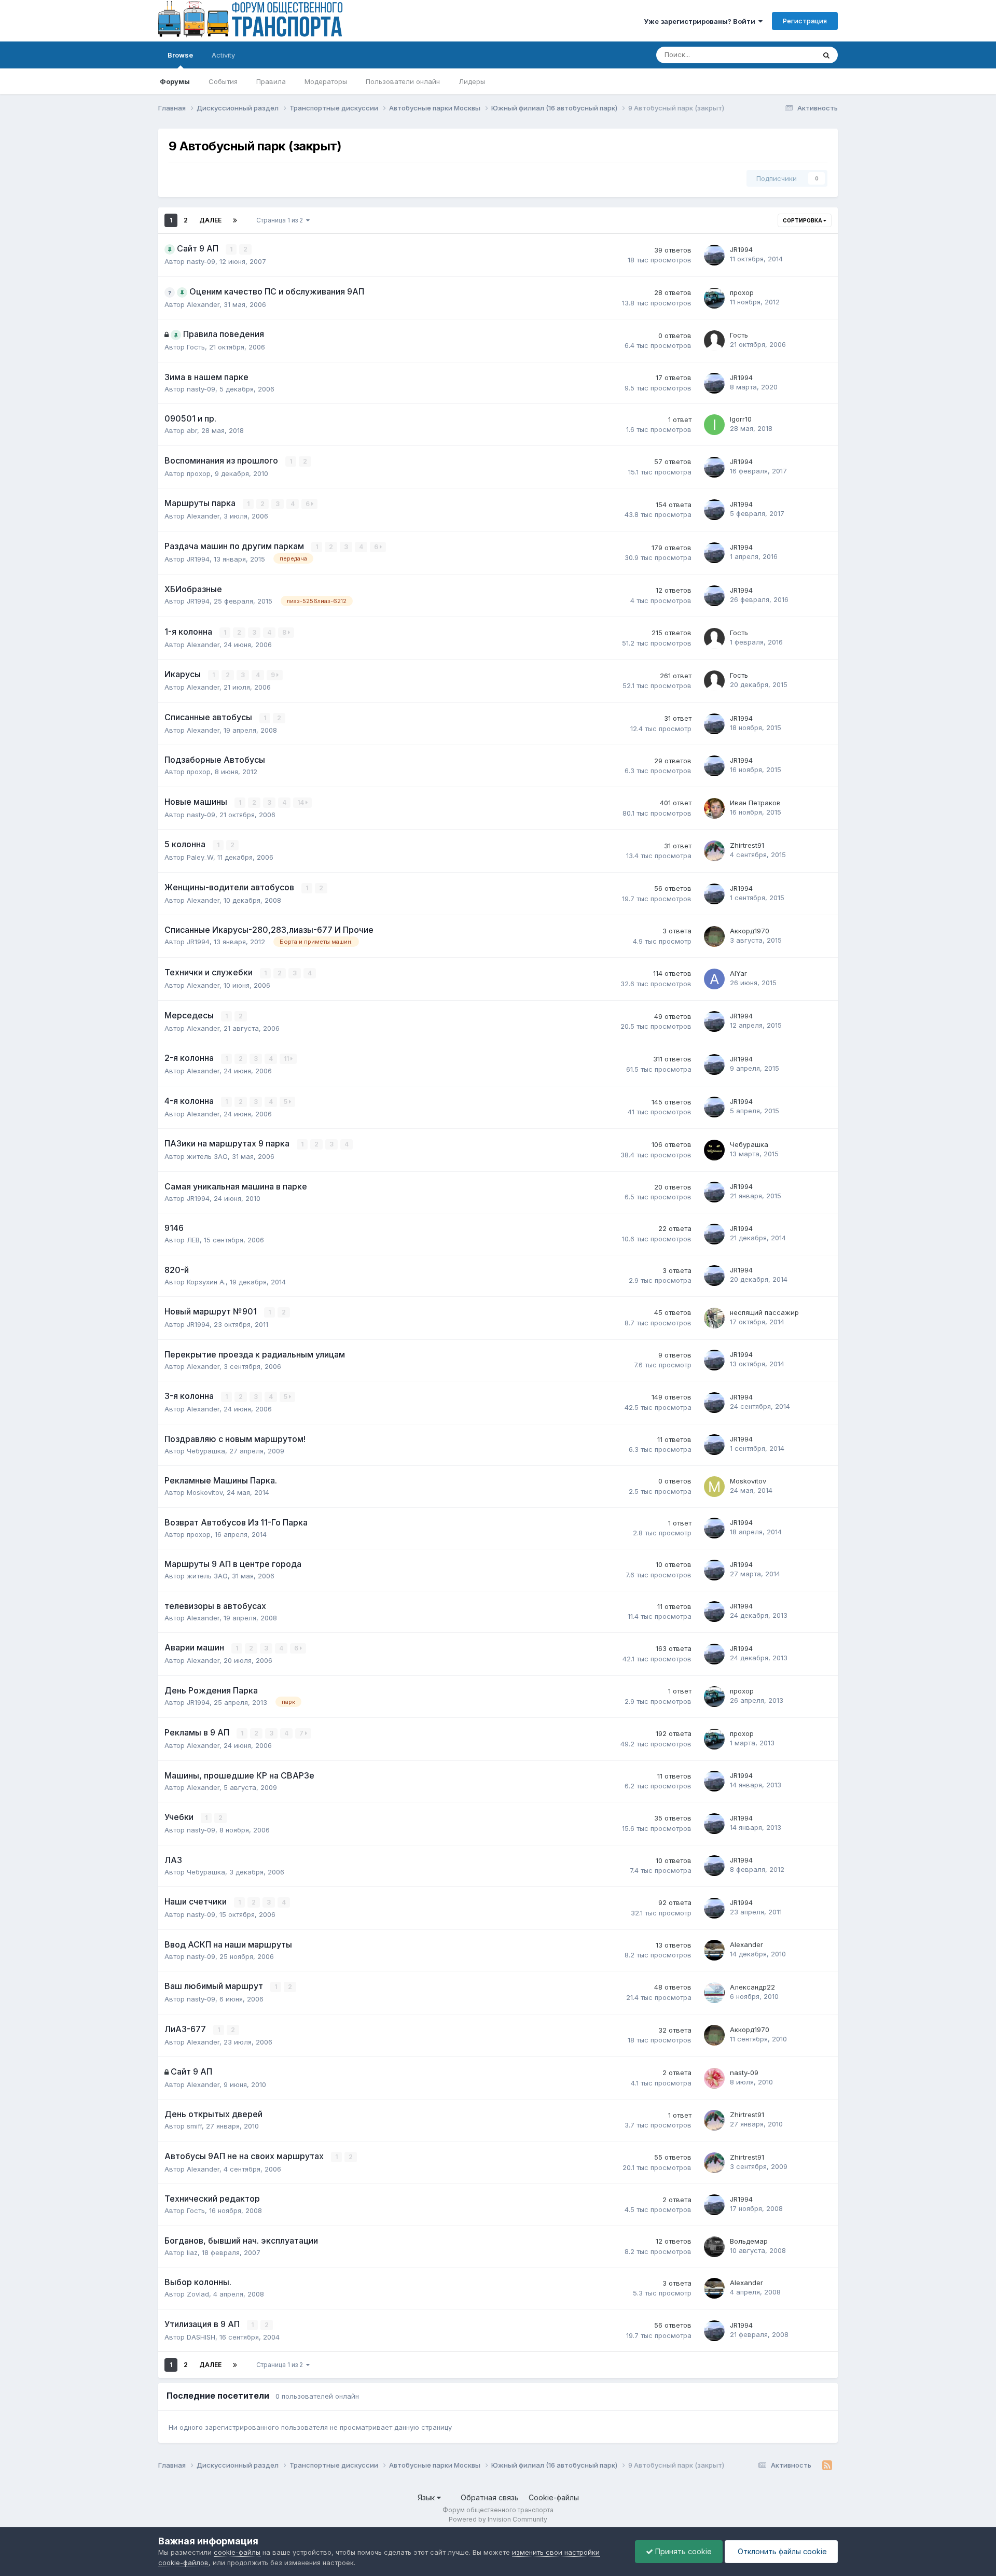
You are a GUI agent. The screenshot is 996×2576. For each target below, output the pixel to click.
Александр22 (752, 1987)
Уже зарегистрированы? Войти (701, 21)
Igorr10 (741, 419)
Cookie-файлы (554, 2497)
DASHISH (201, 2337)
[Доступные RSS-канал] (827, 2466)
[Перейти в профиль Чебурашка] (714, 1150)
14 (301, 802)
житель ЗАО (207, 1156)
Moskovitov (205, 1492)
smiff (194, 2126)
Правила (271, 81)
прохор (742, 292)
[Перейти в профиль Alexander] (714, 1950)
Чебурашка (749, 1144)
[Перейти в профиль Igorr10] (714, 425)
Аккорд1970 (750, 931)
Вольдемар (749, 2241)
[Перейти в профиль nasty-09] (714, 2078)
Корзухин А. (206, 1282)
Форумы (175, 81)
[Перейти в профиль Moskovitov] (714, 1487)
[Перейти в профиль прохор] (714, 298)
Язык (427, 2497)
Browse (180, 55)
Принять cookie (682, 2551)
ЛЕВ (193, 1240)
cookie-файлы (237, 2552)
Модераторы (326, 81)
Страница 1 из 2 (281, 220)
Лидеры (472, 81)
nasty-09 (201, 261)
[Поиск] (826, 55)
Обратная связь (490, 2497)
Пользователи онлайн (403, 81)
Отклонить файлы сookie (781, 2551)
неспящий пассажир (764, 1312)
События (223, 81)
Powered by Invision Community (498, 2519)
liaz (192, 2252)
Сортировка (803, 220)
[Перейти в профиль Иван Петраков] (714, 808)
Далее (210, 220)
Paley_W (200, 857)
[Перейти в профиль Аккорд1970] (714, 936)
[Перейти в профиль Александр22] (714, 1993)
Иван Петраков (755, 803)
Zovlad (198, 2294)
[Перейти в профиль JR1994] (714, 255)
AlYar (738, 973)
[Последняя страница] (235, 220)
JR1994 (741, 249)
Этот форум (783, 55)
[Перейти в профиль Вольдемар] (714, 2247)
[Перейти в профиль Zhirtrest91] (714, 851)
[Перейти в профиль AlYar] (714, 979)
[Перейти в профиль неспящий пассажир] (714, 1318)
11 (287, 1059)
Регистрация (805, 21)
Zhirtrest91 (747, 845)
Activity (223, 55)
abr (192, 430)
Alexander (203, 304)
